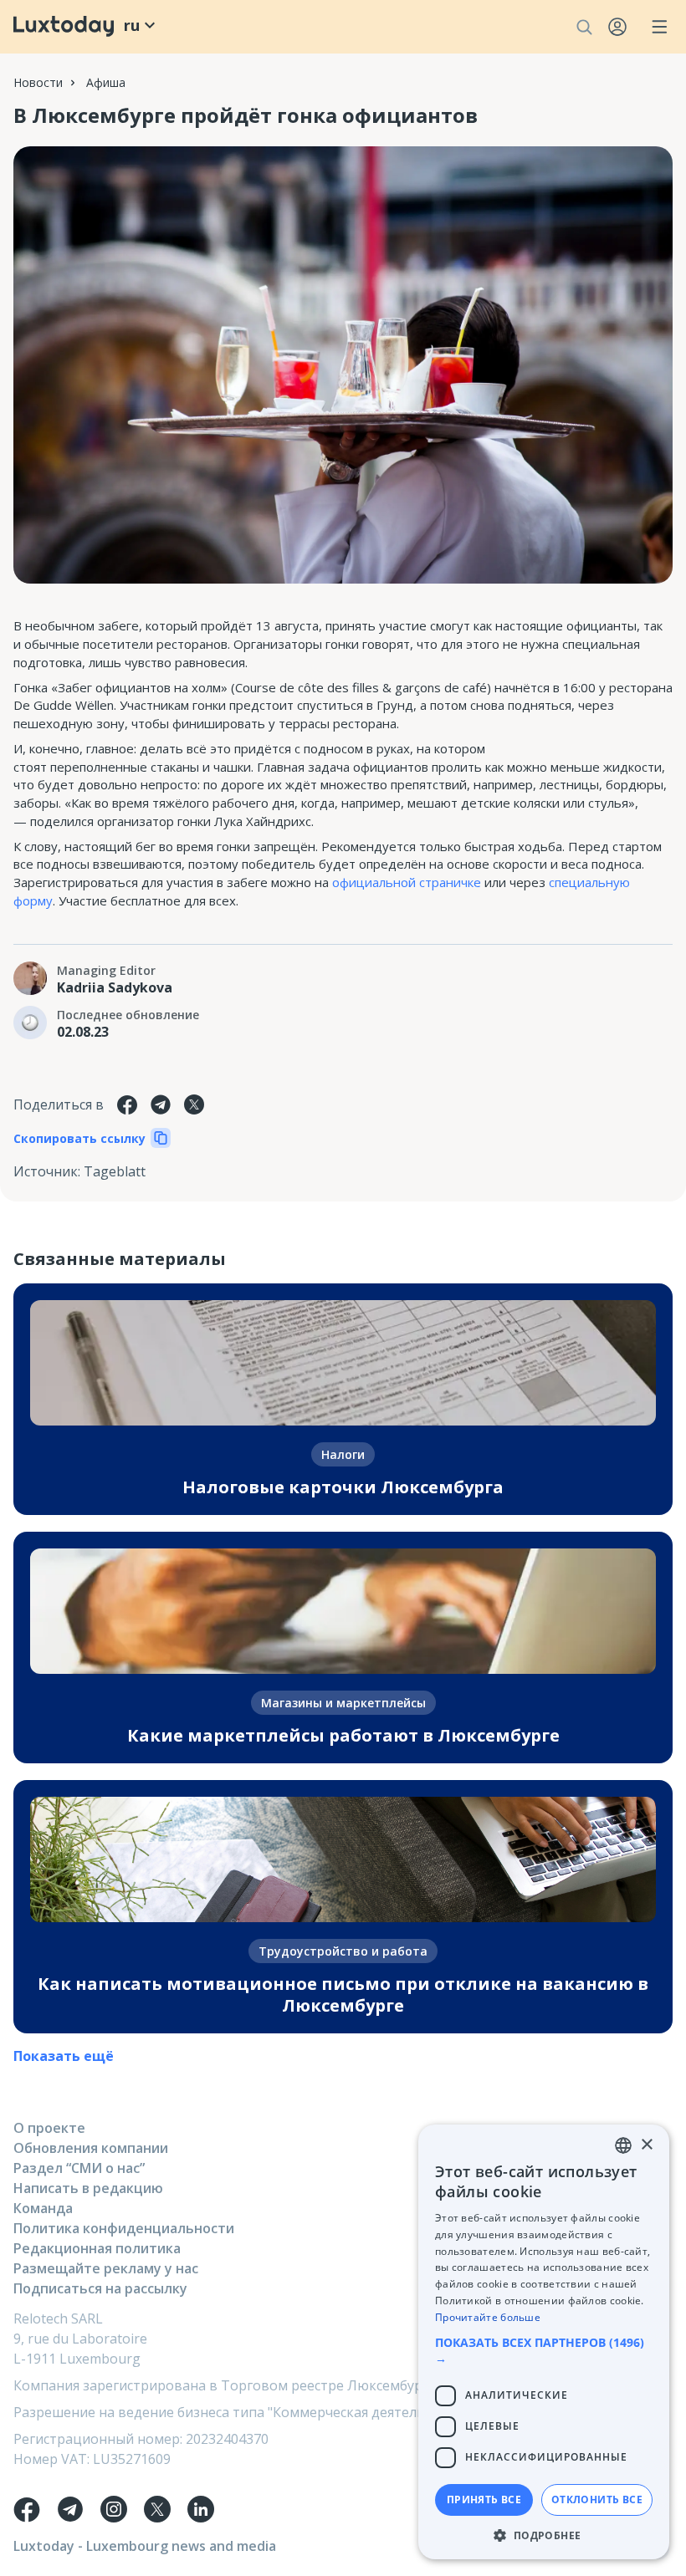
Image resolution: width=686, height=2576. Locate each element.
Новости (38, 82)
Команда (43, 2208)
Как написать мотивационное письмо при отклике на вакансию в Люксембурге (343, 1994)
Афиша (106, 82)
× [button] (646, 2145)
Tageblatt (115, 1171)
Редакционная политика (97, 2248)
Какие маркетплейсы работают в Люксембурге (343, 1735)
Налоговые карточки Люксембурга (343, 1487)
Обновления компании (91, 2148)
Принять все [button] (484, 2499)
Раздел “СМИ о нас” (79, 2168)
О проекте (49, 2128)
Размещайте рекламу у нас (106, 2268)
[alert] (544, 2342)
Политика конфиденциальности (124, 2228)
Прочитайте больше (488, 2317)
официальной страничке (407, 882)
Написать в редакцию (88, 2188)
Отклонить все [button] (597, 2499)
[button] (544, 2350)
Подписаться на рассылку (100, 2288)
